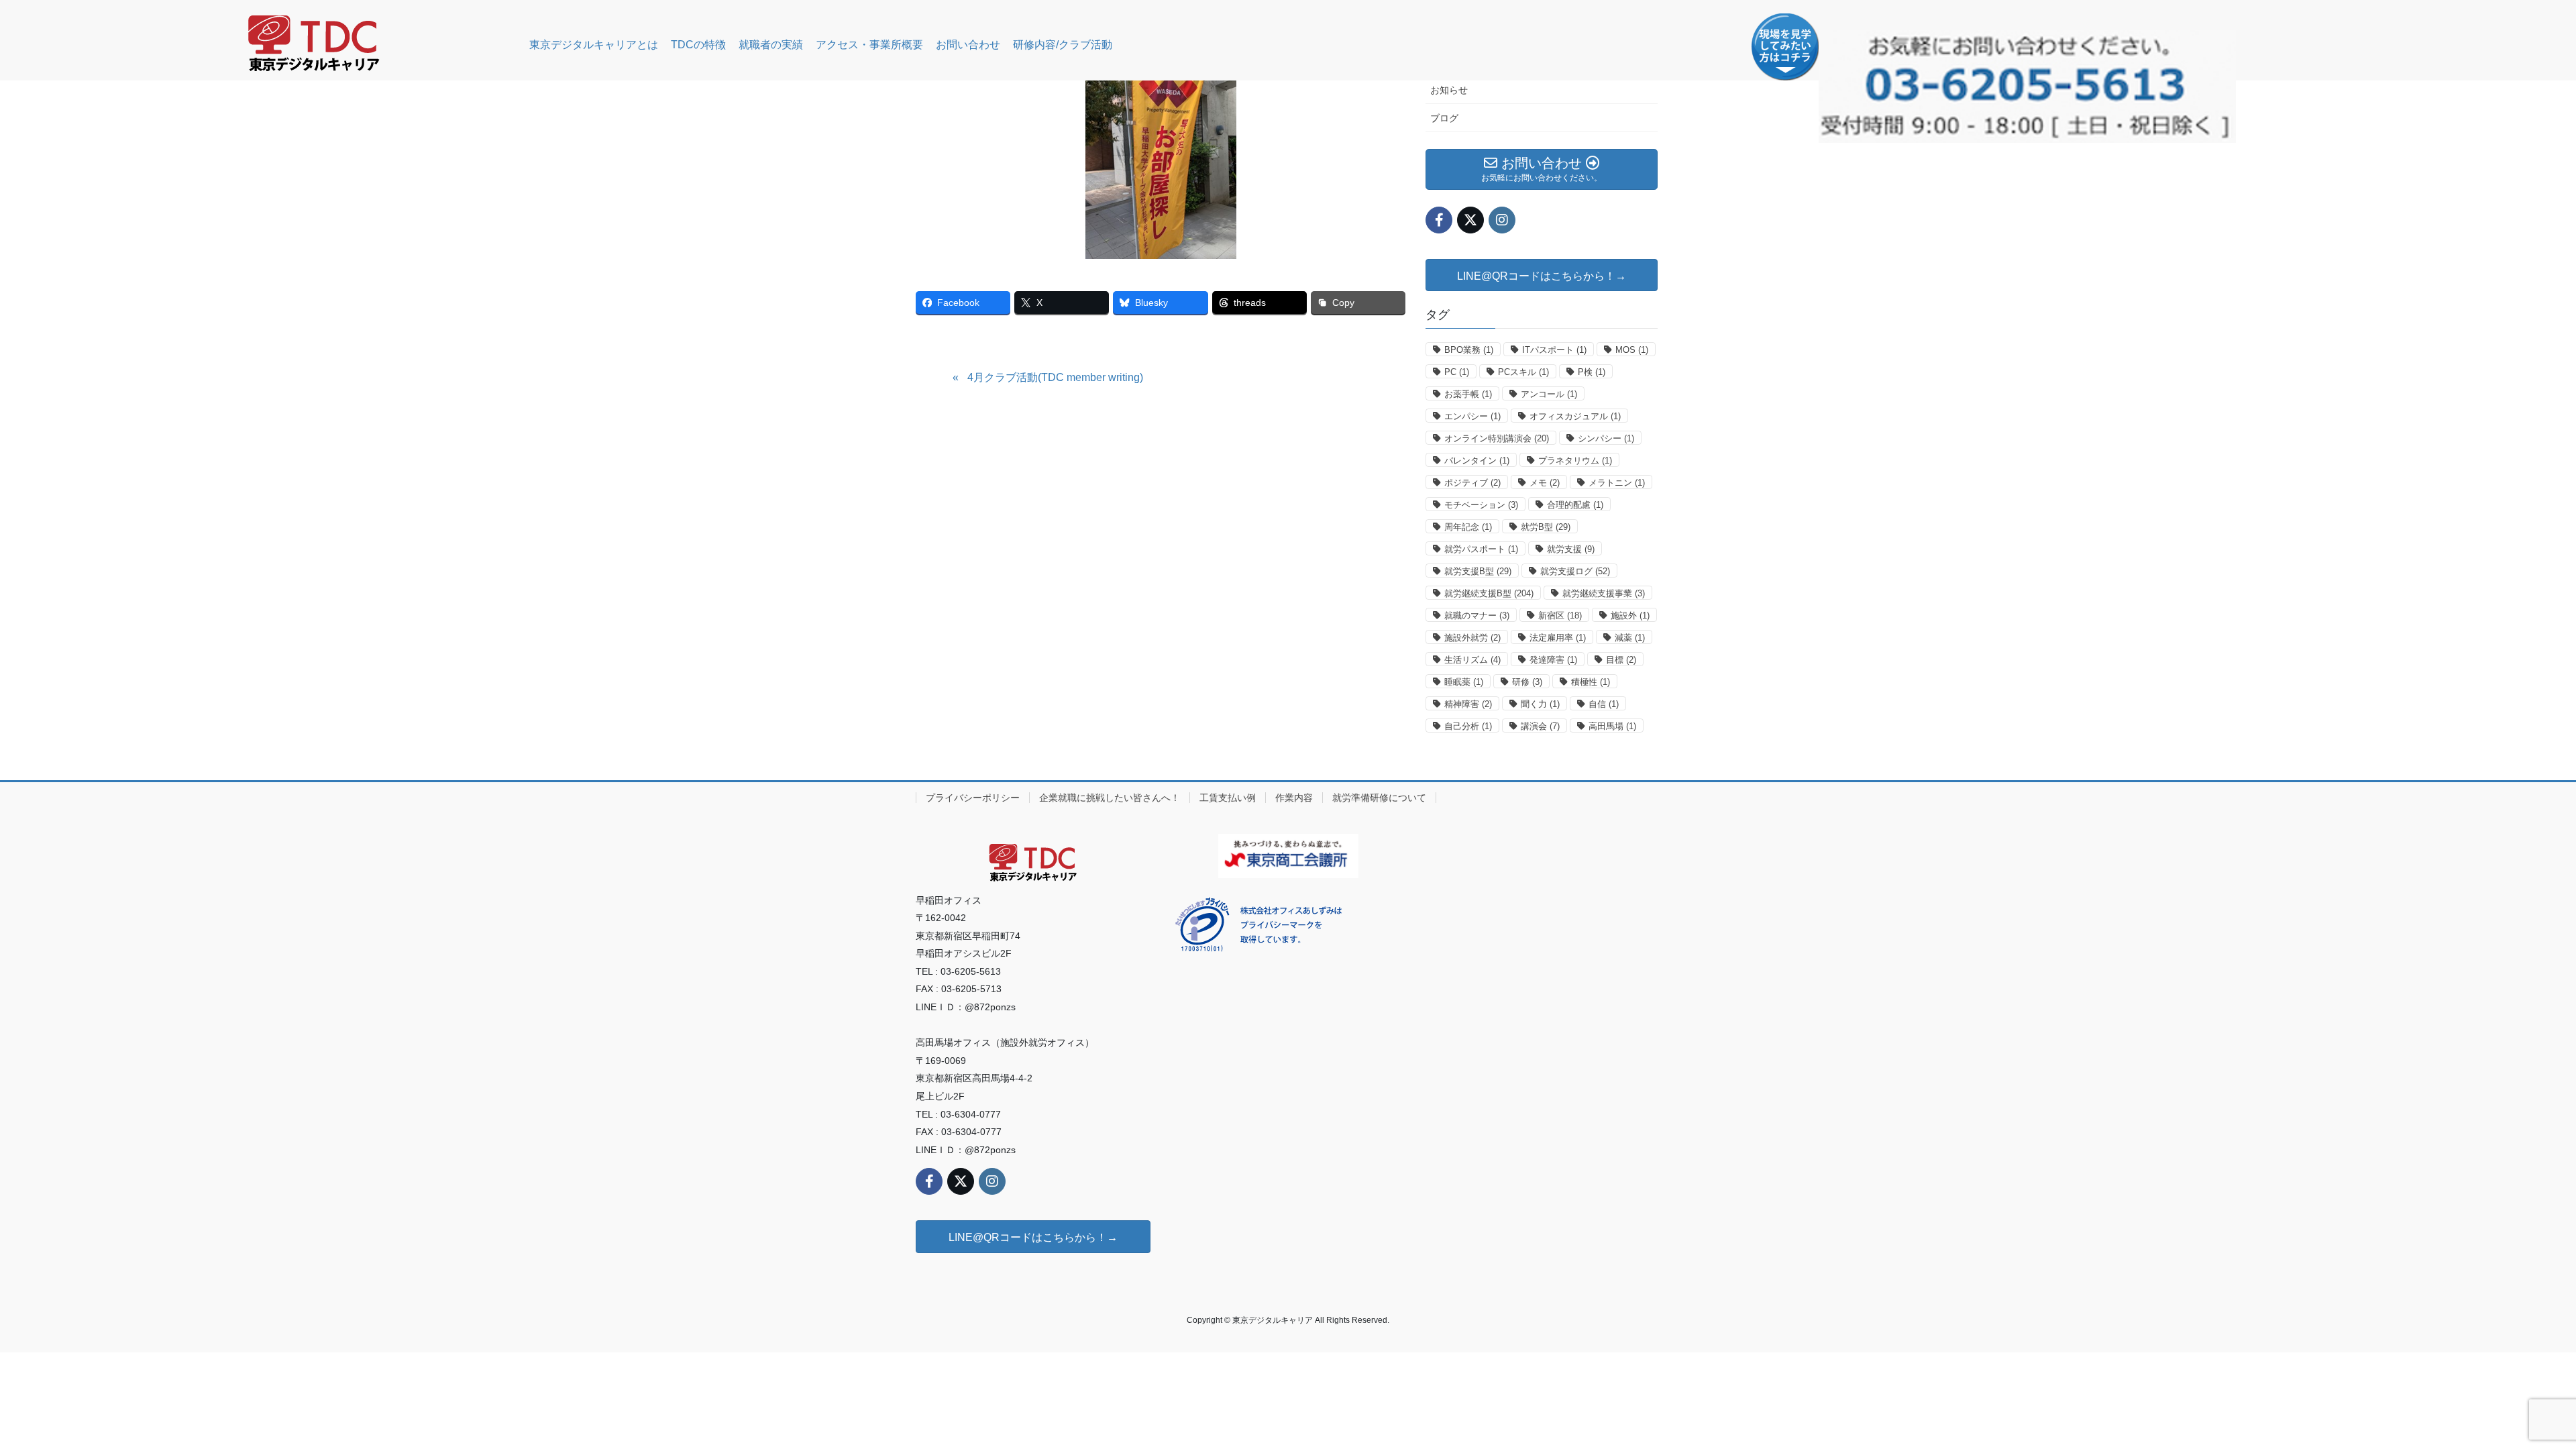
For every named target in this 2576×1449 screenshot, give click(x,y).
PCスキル (1523, 372)
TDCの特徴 (698, 45)
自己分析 (1468, 726)
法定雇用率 (1558, 638)
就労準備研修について (1379, 798)
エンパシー (1472, 416)
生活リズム (1472, 660)
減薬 (1630, 638)
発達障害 (1553, 660)
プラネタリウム (1575, 461)
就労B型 (1546, 527)
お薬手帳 (1468, 394)
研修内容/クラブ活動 (1063, 45)
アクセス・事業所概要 (869, 45)
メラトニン (1617, 483)
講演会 (1540, 726)
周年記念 (1468, 527)
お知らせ (1449, 90)
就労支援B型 (1478, 571)
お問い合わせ (968, 45)
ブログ (1444, 118)
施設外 (1630, 615)
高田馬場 (1612, 726)
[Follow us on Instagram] (1502, 220)
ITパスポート (1554, 350)
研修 (1527, 682)
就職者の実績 (771, 45)
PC (1457, 372)
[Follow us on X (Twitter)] (1470, 220)
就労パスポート (1481, 549)
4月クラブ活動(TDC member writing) (1055, 377)
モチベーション (1481, 505)
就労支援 (1571, 549)
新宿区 (1560, 615)
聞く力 (1540, 704)
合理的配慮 (1575, 505)
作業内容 (1294, 798)
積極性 (1591, 682)
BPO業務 (1469, 350)
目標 (1621, 660)
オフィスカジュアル (1575, 416)
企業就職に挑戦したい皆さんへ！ (1110, 798)
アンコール (1549, 394)
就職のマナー (1477, 615)
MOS (1632, 350)
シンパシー (1606, 438)
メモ (1545, 483)
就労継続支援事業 (1604, 593)
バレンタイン (1477, 461)
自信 (1604, 704)
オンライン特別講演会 (1497, 438)
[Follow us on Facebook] (1439, 220)
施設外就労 (1472, 638)
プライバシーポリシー (973, 798)
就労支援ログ (1575, 571)
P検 (1592, 372)
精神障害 (1468, 704)
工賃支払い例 (1228, 798)
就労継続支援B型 (1489, 593)
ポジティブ (1472, 483)
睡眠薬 (1464, 682)
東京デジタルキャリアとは (594, 45)
